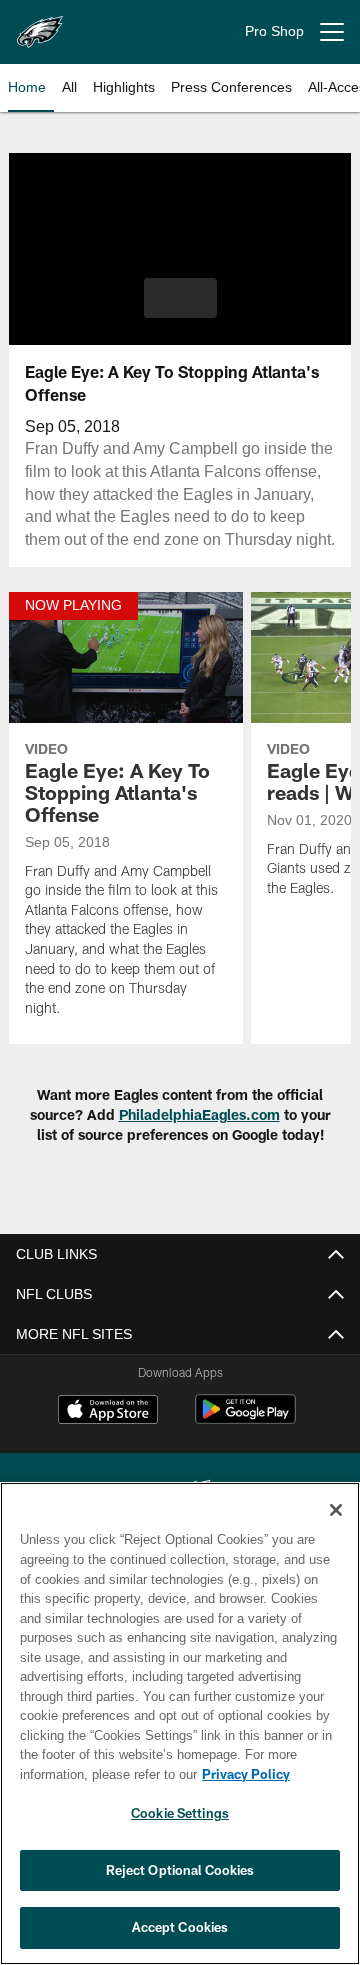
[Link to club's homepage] (40, 24)
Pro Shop (274, 31)
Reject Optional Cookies (180, 1870)
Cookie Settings (180, 1813)
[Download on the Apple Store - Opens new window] (108, 1434)
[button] (180, 298)
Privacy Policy (87, 1774)
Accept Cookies (180, 1927)
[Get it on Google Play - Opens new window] (245, 1441)
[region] (180, 1723)
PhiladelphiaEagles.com (199, 1137)
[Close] (336, 1510)
